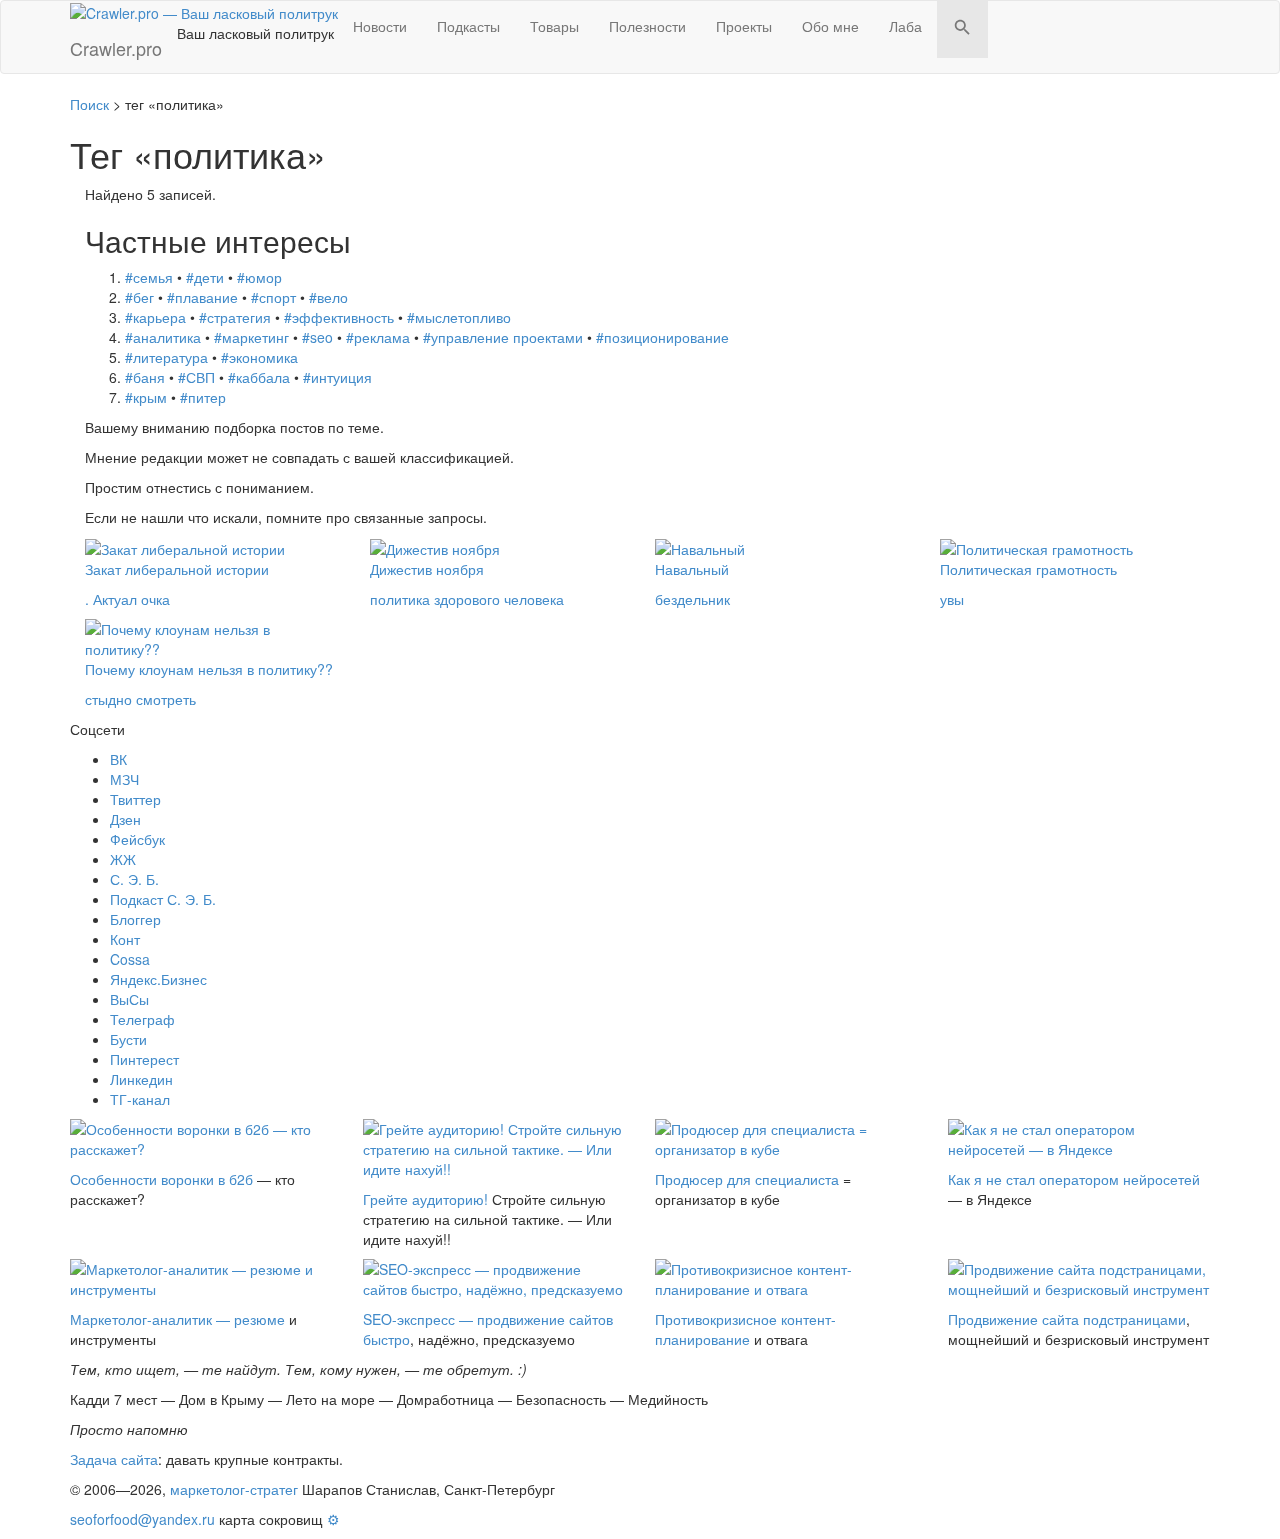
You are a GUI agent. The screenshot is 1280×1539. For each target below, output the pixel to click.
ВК (118, 759)
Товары (554, 26)
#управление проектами (503, 337)
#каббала (259, 377)
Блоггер (135, 919)
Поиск (89, 104)
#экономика (259, 357)
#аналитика (163, 337)
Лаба (905, 26)
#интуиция (337, 377)
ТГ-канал (140, 1099)
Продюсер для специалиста (747, 1179)
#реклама (378, 337)
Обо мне (830, 26)
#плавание (202, 297)
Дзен (125, 819)
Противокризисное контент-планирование (745, 1329)
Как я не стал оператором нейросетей (1074, 1179)
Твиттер (135, 799)
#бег (139, 297)
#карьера (155, 317)
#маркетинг (251, 337)
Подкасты (468, 26)
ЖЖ (123, 859)
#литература (166, 357)
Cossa (130, 959)
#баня (145, 377)
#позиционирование (662, 337)
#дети (205, 277)
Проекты (744, 26)
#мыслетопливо (459, 317)
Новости (380, 26)
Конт (125, 939)
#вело (328, 297)
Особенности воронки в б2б (161, 1179)
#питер (203, 397)
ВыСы (129, 999)
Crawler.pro (116, 48)
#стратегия (235, 317)
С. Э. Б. (134, 879)
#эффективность (339, 317)
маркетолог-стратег (234, 1489)
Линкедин (141, 1079)
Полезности (647, 26)
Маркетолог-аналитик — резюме (177, 1319)
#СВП (196, 377)
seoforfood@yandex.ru (142, 1519)
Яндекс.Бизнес (158, 979)
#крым (146, 397)
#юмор (259, 277)
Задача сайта (114, 1459)
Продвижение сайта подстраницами (1067, 1319)
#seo (317, 337)
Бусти (128, 1039)
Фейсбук (137, 839)
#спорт (273, 297)
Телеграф (142, 1019)
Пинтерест (144, 1059)
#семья (149, 277)
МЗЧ (124, 779)
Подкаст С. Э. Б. (163, 899)
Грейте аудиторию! (425, 1199)
